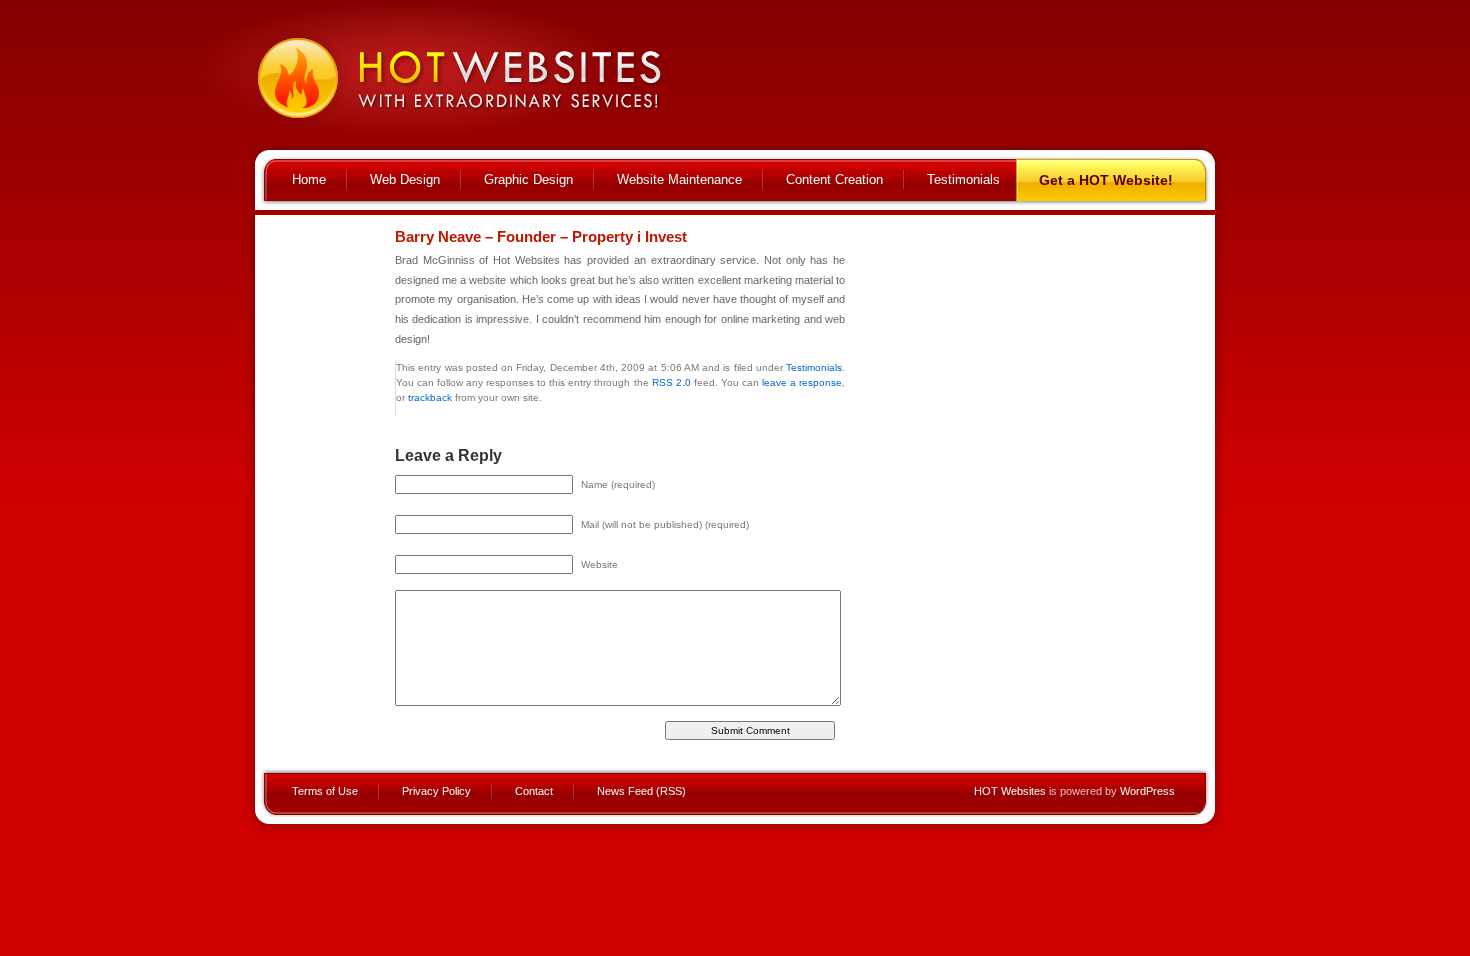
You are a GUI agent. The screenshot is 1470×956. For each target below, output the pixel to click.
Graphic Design (528, 179)
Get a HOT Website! (1106, 180)
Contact (534, 791)
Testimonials (963, 179)
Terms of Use (325, 791)
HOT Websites (1010, 791)
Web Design (405, 179)
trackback (430, 397)
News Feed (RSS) (641, 791)
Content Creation (834, 179)
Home (309, 179)
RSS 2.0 (671, 382)
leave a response (802, 382)
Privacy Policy (436, 791)
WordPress (1147, 791)
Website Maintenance (679, 179)
